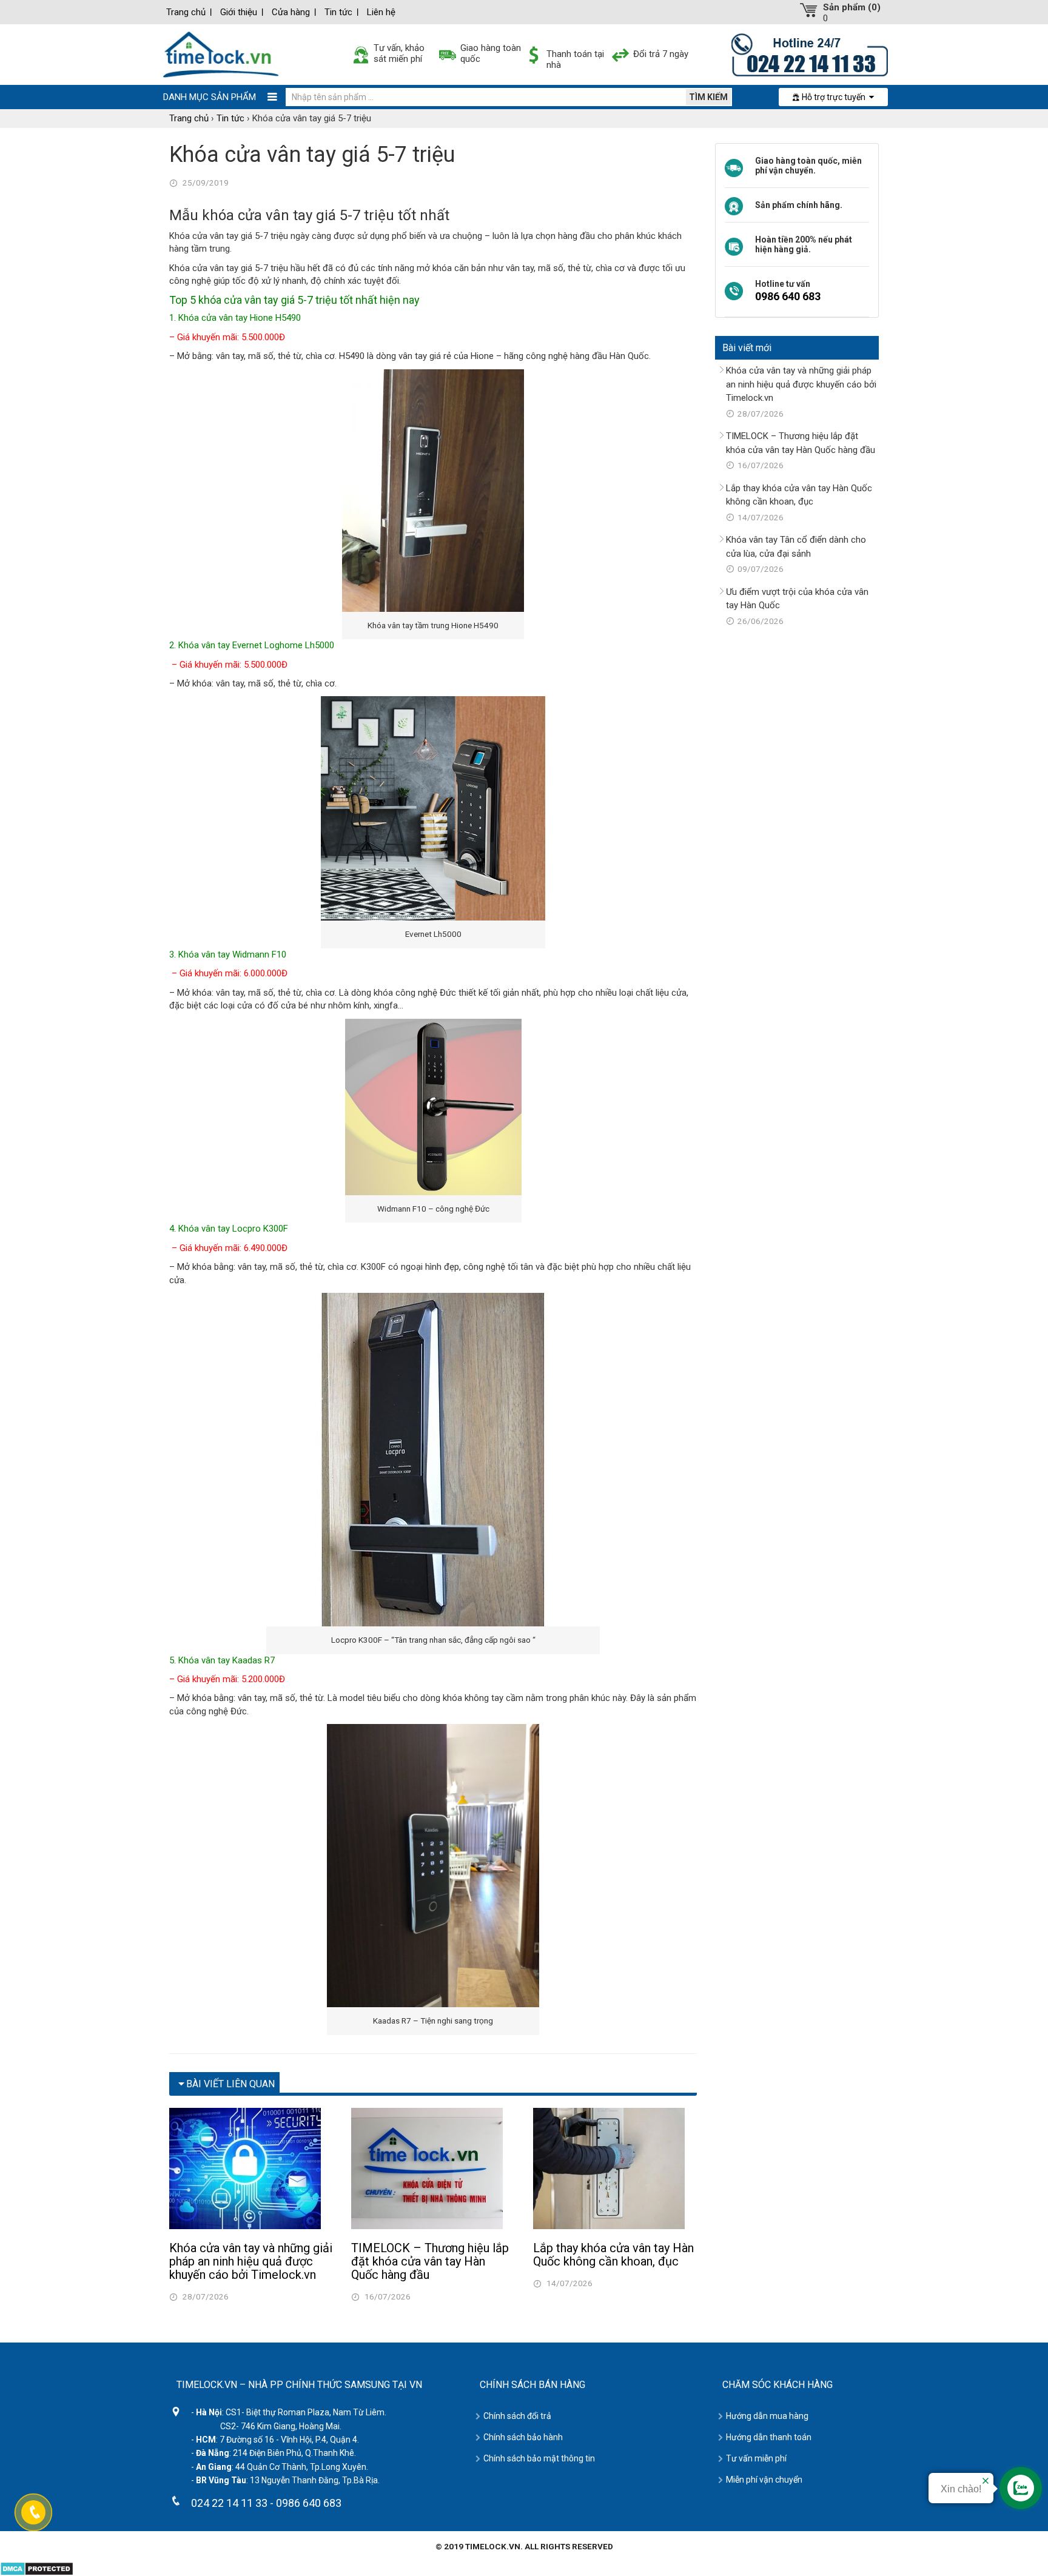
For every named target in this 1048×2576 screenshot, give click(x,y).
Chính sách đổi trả (517, 2416)
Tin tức (338, 12)
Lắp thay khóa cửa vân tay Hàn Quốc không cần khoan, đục (613, 2255)
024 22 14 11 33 (229, 2503)
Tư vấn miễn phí (756, 2458)
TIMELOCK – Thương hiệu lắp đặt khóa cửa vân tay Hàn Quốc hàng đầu (430, 2261)
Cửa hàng (291, 12)
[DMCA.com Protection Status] (37, 2568)
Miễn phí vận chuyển (764, 2480)
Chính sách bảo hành (523, 2437)
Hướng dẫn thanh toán (769, 2437)
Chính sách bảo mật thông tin (539, 2458)
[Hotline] (810, 54)
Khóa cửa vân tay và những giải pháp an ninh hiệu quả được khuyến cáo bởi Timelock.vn (251, 2261)
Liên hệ (381, 12)
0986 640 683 (788, 296)
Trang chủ (186, 12)
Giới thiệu (239, 12)
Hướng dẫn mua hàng (767, 2416)
